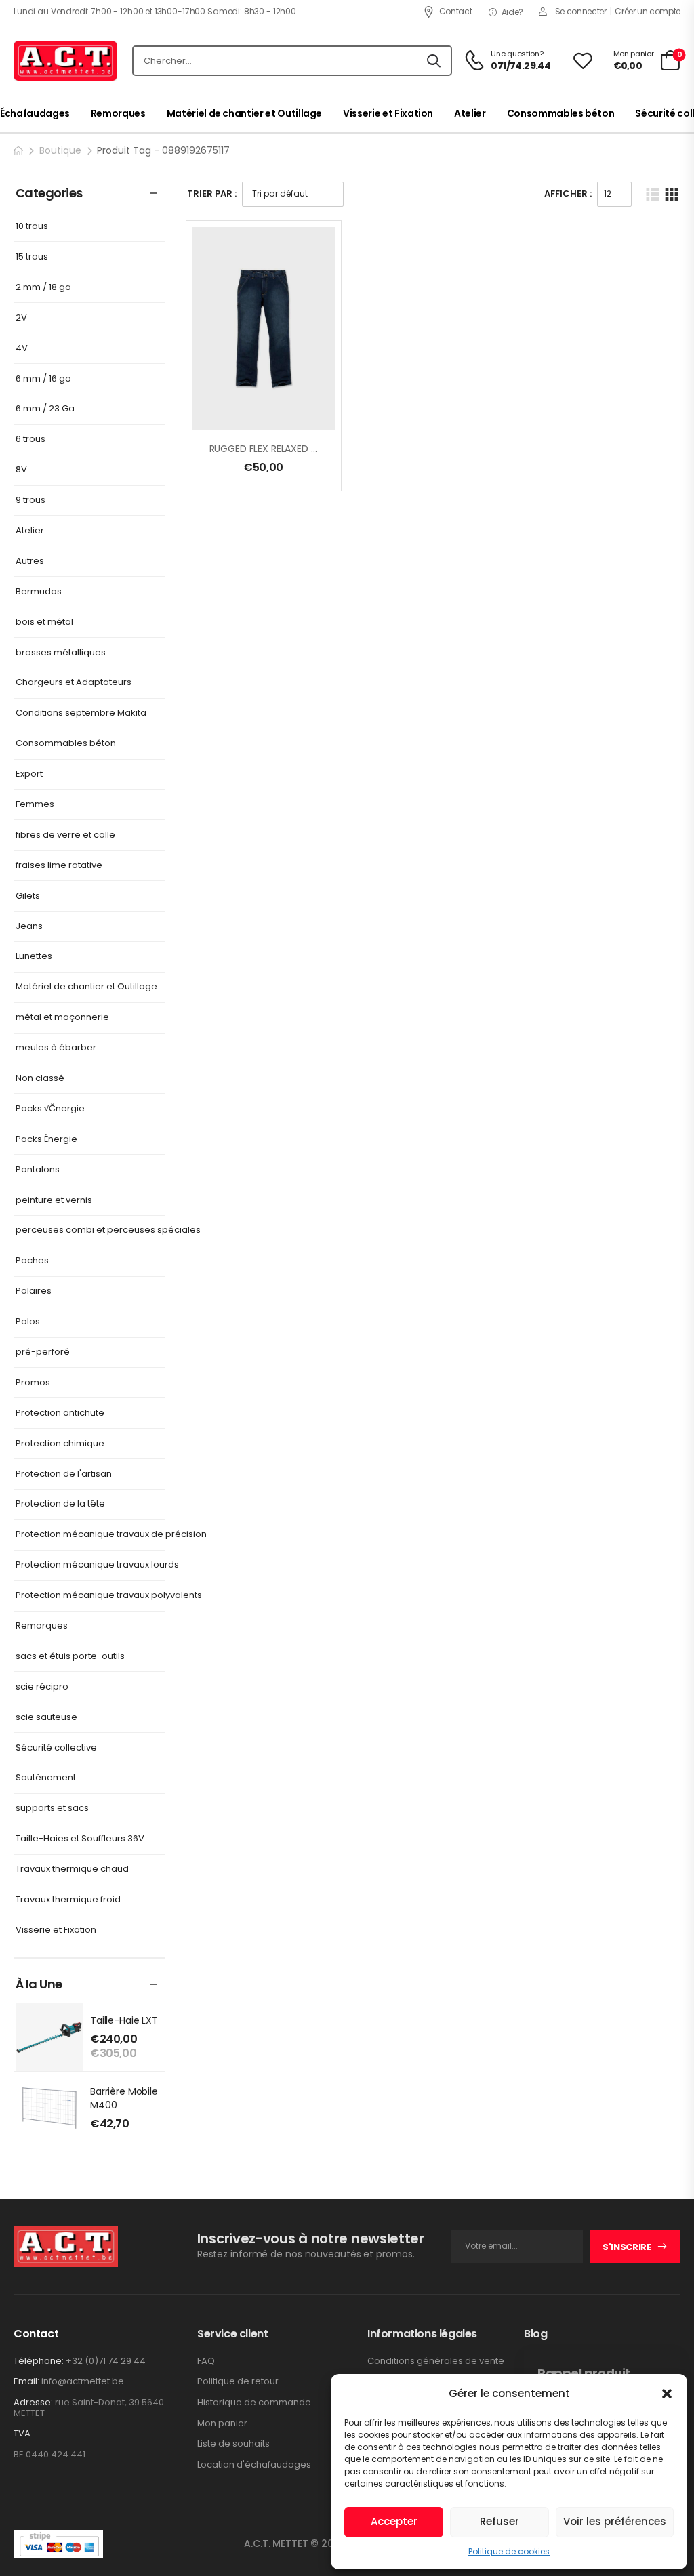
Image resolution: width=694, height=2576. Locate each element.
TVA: (23, 2434)
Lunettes (34, 957)
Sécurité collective (56, 1748)
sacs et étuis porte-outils (70, 1657)
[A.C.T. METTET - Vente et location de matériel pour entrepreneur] (65, 61)
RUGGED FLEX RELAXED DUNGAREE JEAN (295, 449)
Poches (32, 1261)
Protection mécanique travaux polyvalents (109, 1596)
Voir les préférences (615, 2521)
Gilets (28, 896)
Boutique (60, 150)
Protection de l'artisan (64, 1474)
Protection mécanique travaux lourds (97, 1565)
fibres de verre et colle (65, 835)
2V (21, 318)
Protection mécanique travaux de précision (111, 1535)
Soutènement (46, 1778)
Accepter (394, 2521)
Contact (455, 11)
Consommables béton (561, 113)
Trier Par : (212, 193)
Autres (30, 561)
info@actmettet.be (83, 2381)
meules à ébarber (56, 1048)
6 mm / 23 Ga (45, 409)
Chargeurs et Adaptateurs (74, 683)
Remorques (118, 113)
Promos (33, 1383)
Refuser (499, 2521)
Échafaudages (35, 113)
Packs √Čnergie (50, 1109)
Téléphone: (39, 2361)
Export (29, 774)
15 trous (32, 257)
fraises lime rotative (59, 866)
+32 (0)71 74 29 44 (106, 2361)
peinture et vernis (54, 1201)
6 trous (30, 439)
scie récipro (42, 1687)
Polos (28, 1322)
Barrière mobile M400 (124, 2098)
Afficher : (568, 193)
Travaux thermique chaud (72, 1869)
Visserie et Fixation (388, 113)
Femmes (35, 805)
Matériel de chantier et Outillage (244, 113)
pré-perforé (43, 1352)
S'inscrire (627, 2247)
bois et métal (44, 622)
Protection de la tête (60, 1504)
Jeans (29, 927)
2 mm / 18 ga (43, 288)
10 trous (32, 227)
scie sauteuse (46, 1718)
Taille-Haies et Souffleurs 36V (80, 1839)
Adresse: (33, 2402)
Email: (26, 2381)
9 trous (30, 500)
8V (21, 470)
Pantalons (38, 1170)
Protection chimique (60, 1444)
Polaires (34, 1291)
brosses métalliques (61, 653)
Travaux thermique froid (68, 1900)
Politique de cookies (509, 2551)
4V (22, 349)
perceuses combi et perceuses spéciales (108, 1230)
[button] (667, 2394)
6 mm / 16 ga (43, 379)
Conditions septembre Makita (81, 713)
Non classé (40, 1079)
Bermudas (39, 592)
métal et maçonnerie (62, 1018)
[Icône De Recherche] (434, 61)
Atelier (470, 113)
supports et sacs (52, 1808)
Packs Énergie (46, 1140)
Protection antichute (60, 1413)
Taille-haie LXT (124, 2020)
